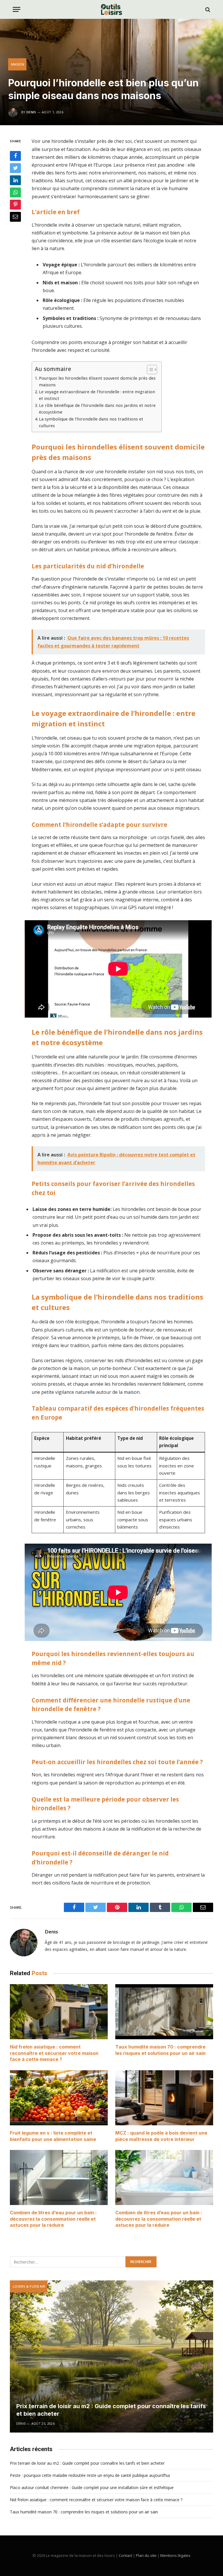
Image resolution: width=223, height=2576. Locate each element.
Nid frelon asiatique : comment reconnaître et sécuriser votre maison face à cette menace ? (54, 2053)
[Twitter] (15, 168)
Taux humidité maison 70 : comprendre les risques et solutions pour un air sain (160, 2050)
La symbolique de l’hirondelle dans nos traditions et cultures (91, 422)
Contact (125, 2555)
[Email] (15, 217)
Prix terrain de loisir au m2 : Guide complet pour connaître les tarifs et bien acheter (111, 2410)
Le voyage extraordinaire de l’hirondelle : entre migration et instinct (97, 395)
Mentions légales (175, 2555)
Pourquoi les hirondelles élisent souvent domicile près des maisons (97, 381)
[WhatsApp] (15, 192)
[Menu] (17, 9)
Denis (31, 112)
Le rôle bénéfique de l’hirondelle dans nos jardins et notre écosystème (97, 409)
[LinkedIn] (15, 180)
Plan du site (146, 2555)
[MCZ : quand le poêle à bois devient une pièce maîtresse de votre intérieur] (164, 2098)
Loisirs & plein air (29, 2286)
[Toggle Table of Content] (149, 370)
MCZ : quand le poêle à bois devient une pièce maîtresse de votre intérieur (161, 2136)
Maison (18, 64)
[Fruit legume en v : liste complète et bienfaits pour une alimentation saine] (59, 2098)
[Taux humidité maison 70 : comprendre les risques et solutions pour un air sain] (164, 2012)
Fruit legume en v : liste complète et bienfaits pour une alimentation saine (53, 2136)
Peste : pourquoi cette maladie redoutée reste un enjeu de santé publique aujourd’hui (90, 2475)
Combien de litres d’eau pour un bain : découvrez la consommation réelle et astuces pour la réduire (53, 2219)
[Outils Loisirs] (111, 9)
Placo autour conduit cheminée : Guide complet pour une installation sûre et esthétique (92, 2487)
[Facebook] (15, 156)
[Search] (207, 9)
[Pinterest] (15, 205)
